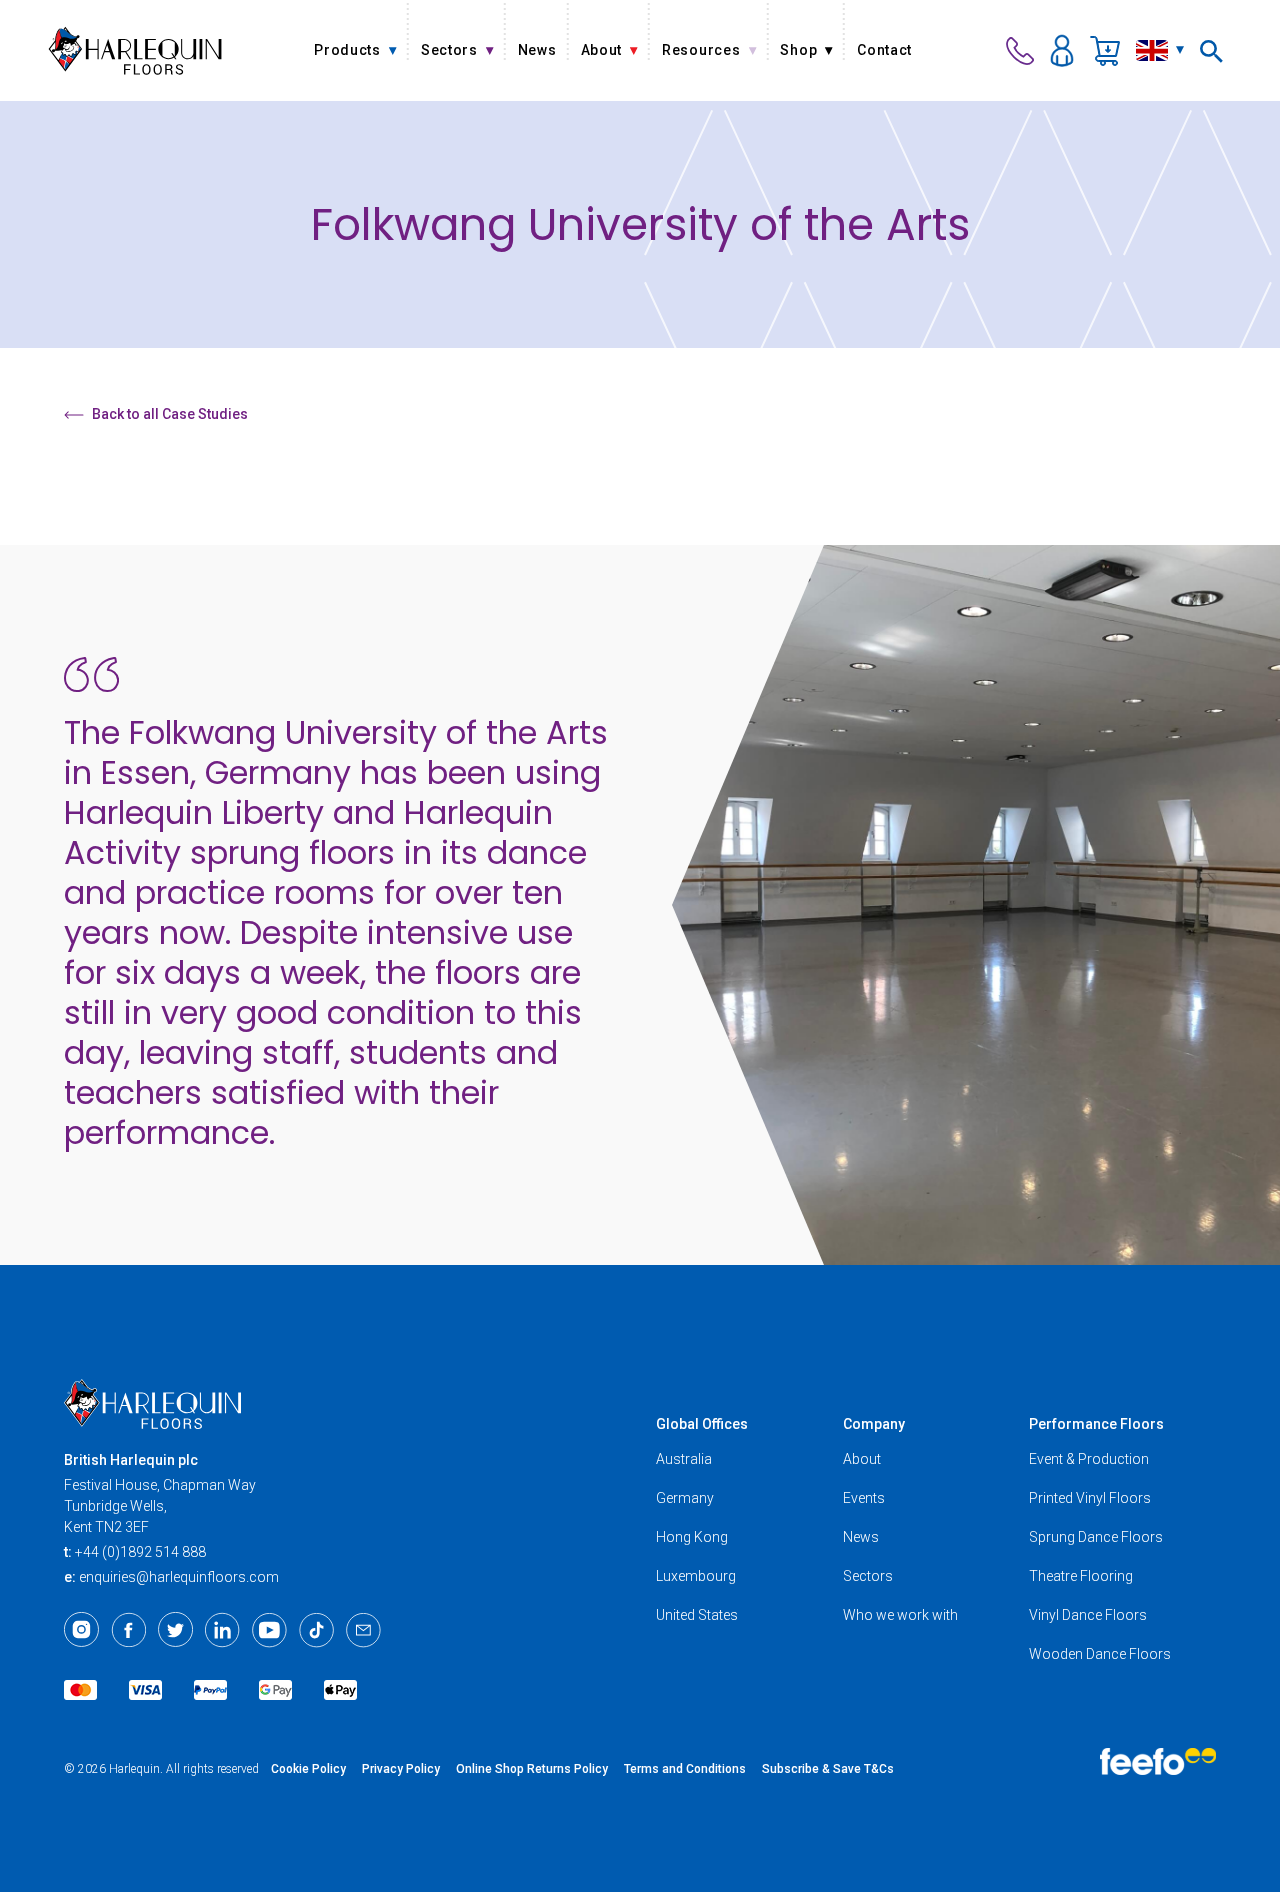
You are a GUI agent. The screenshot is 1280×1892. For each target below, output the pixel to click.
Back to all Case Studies (170, 414)
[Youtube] (269, 1630)
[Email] (363, 1630)
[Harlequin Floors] (135, 50)
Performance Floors (1096, 1424)
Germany (685, 1498)
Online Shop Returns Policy (532, 1769)
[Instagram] (81, 1630)
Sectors (868, 1576)
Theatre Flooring (1081, 1576)
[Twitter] (175, 1630)
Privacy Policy (401, 1769)
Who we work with (900, 1615)
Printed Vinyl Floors (1090, 1498)
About (862, 1459)
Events (864, 1498)
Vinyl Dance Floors (1088, 1615)
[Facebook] (128, 1630)
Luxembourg (696, 1576)
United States (697, 1615)
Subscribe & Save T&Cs (828, 1769)
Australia (684, 1459)
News (861, 1537)
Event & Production (1089, 1459)
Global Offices (702, 1424)
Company (874, 1424)
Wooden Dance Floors (1100, 1654)
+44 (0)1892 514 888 (140, 1552)
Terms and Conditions (685, 1769)
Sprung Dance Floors (1096, 1537)
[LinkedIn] (222, 1630)
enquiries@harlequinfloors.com (179, 1577)
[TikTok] (316, 1630)
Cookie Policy (308, 1769)
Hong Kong (692, 1537)
